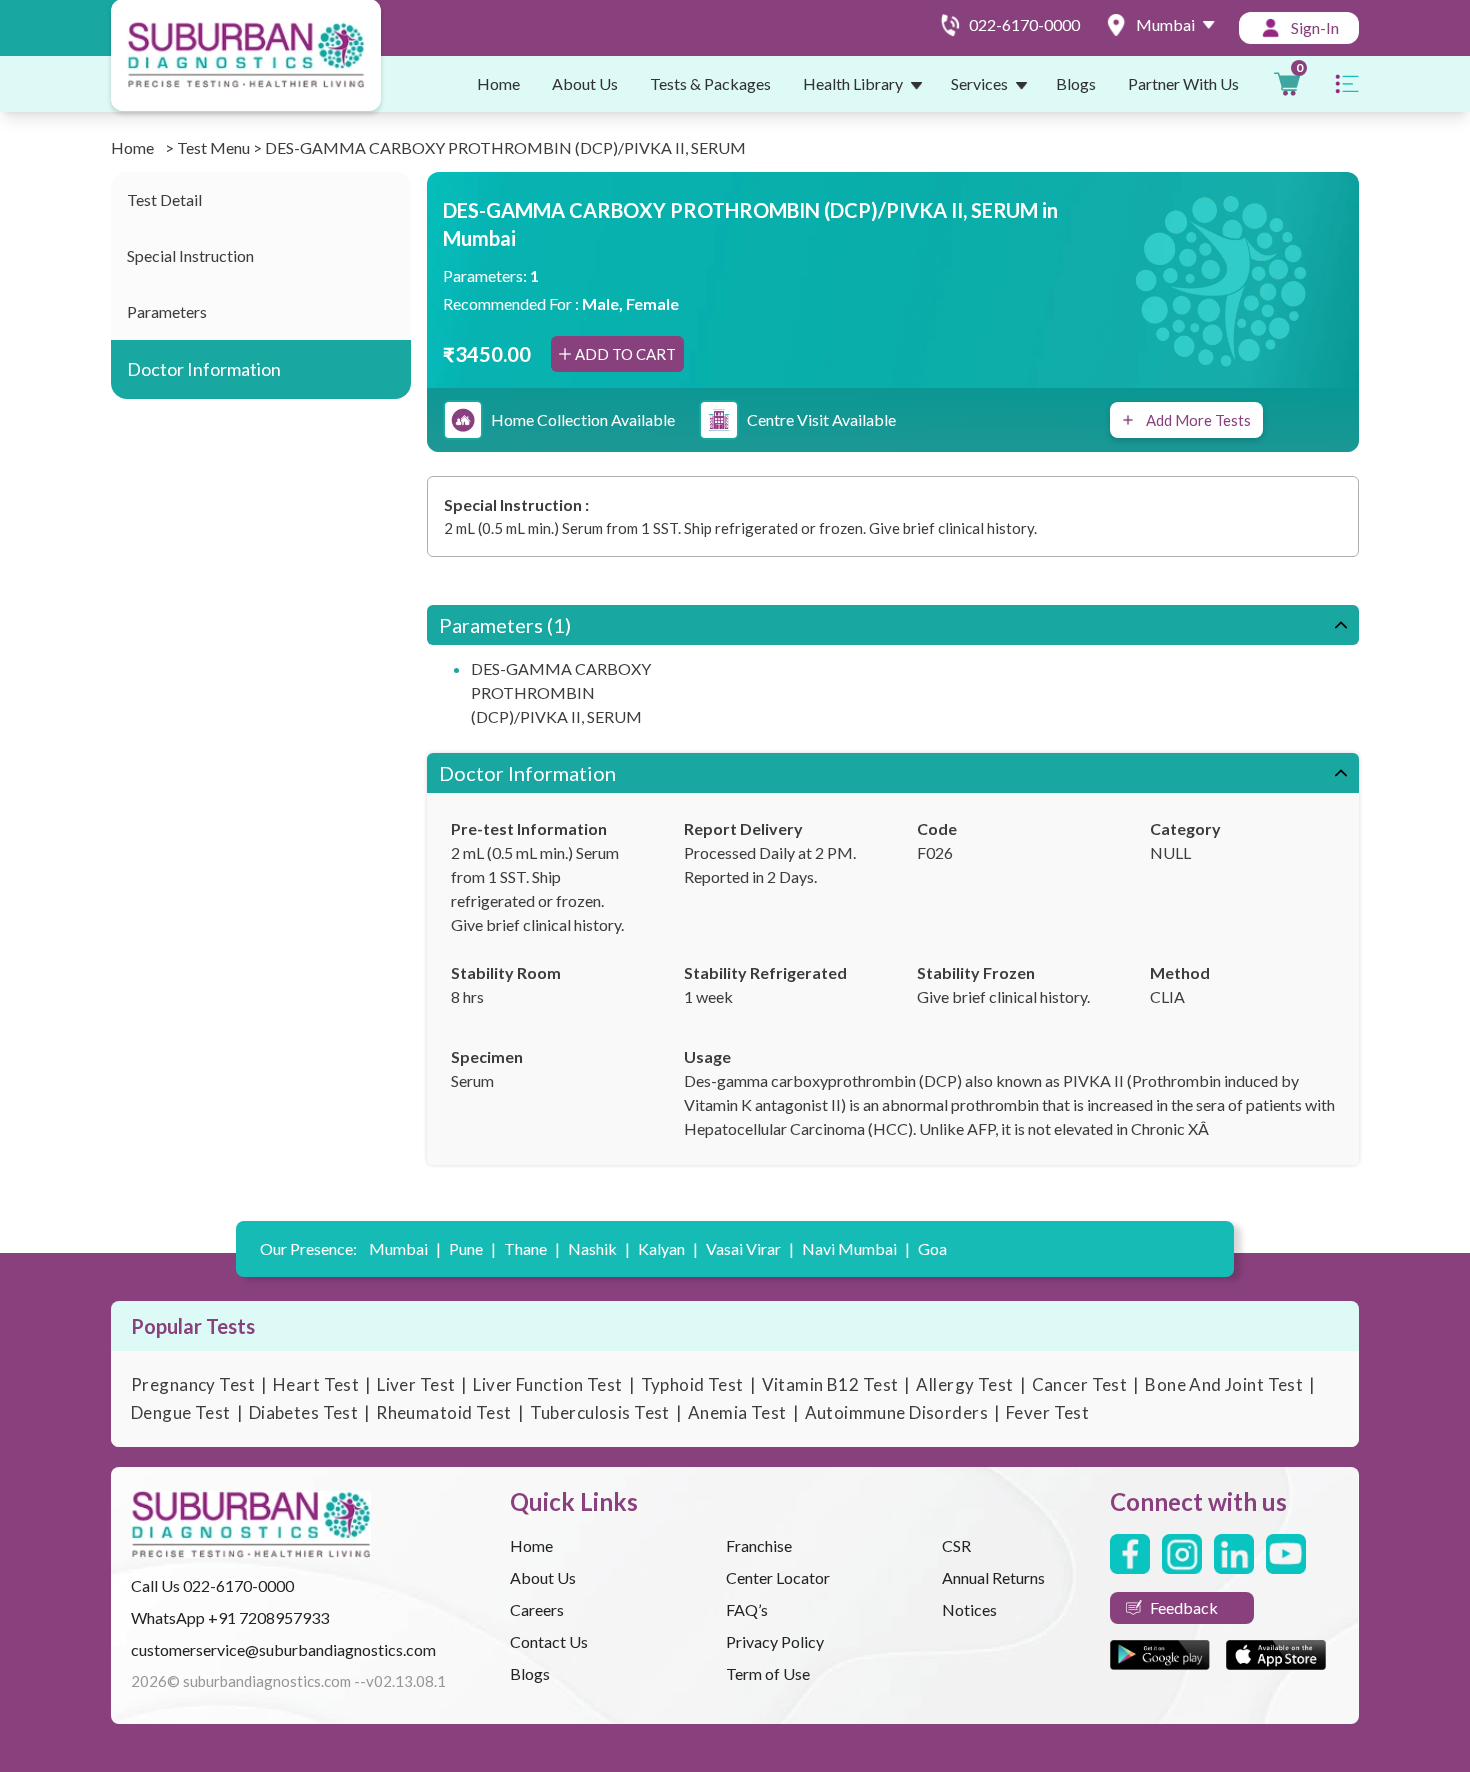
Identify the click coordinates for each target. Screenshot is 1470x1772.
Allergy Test (964, 1384)
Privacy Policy (775, 1641)
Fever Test (1047, 1412)
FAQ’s (747, 1609)
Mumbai (405, 1248)
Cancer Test (1080, 1384)
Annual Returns (993, 1577)
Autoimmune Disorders (897, 1412)
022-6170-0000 (238, 1585)
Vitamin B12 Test (830, 1384)
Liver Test (416, 1384)
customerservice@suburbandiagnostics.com (283, 1649)
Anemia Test (737, 1412)
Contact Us (549, 1641)
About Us (585, 83)
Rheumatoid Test (443, 1412)
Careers (537, 1609)
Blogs (1076, 83)
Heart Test (316, 1384)
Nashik (599, 1248)
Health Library (853, 83)
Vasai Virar (750, 1248)
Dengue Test (181, 1412)
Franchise (759, 1545)
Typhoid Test (692, 1384)
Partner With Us (1183, 83)
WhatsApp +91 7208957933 (230, 1617)
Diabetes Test (304, 1412)
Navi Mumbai (856, 1248)
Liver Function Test (547, 1384)
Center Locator (778, 1577)
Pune (472, 1248)
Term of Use (768, 1673)
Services (979, 83)
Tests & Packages (710, 83)
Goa (932, 1248)
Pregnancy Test (193, 1384)
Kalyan (668, 1248)
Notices (969, 1609)
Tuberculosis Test (600, 1412)
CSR (956, 1545)
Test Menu (213, 147)
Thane (532, 1248)
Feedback (1184, 1607)
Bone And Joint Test (1224, 1384)
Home (498, 83)
